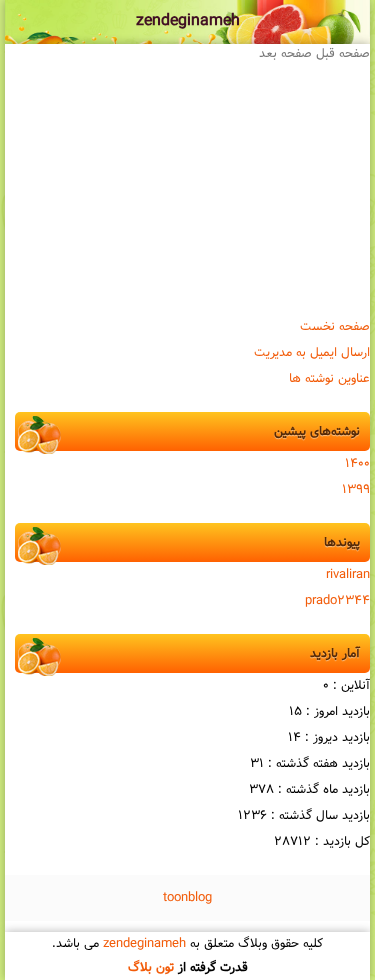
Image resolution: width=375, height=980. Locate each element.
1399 (356, 490)
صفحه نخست (335, 327)
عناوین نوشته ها (329, 379)
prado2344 (337, 601)
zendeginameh (188, 21)
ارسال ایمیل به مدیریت (312, 353)
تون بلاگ (151, 968)
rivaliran (348, 575)
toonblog (187, 898)
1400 (357, 464)
